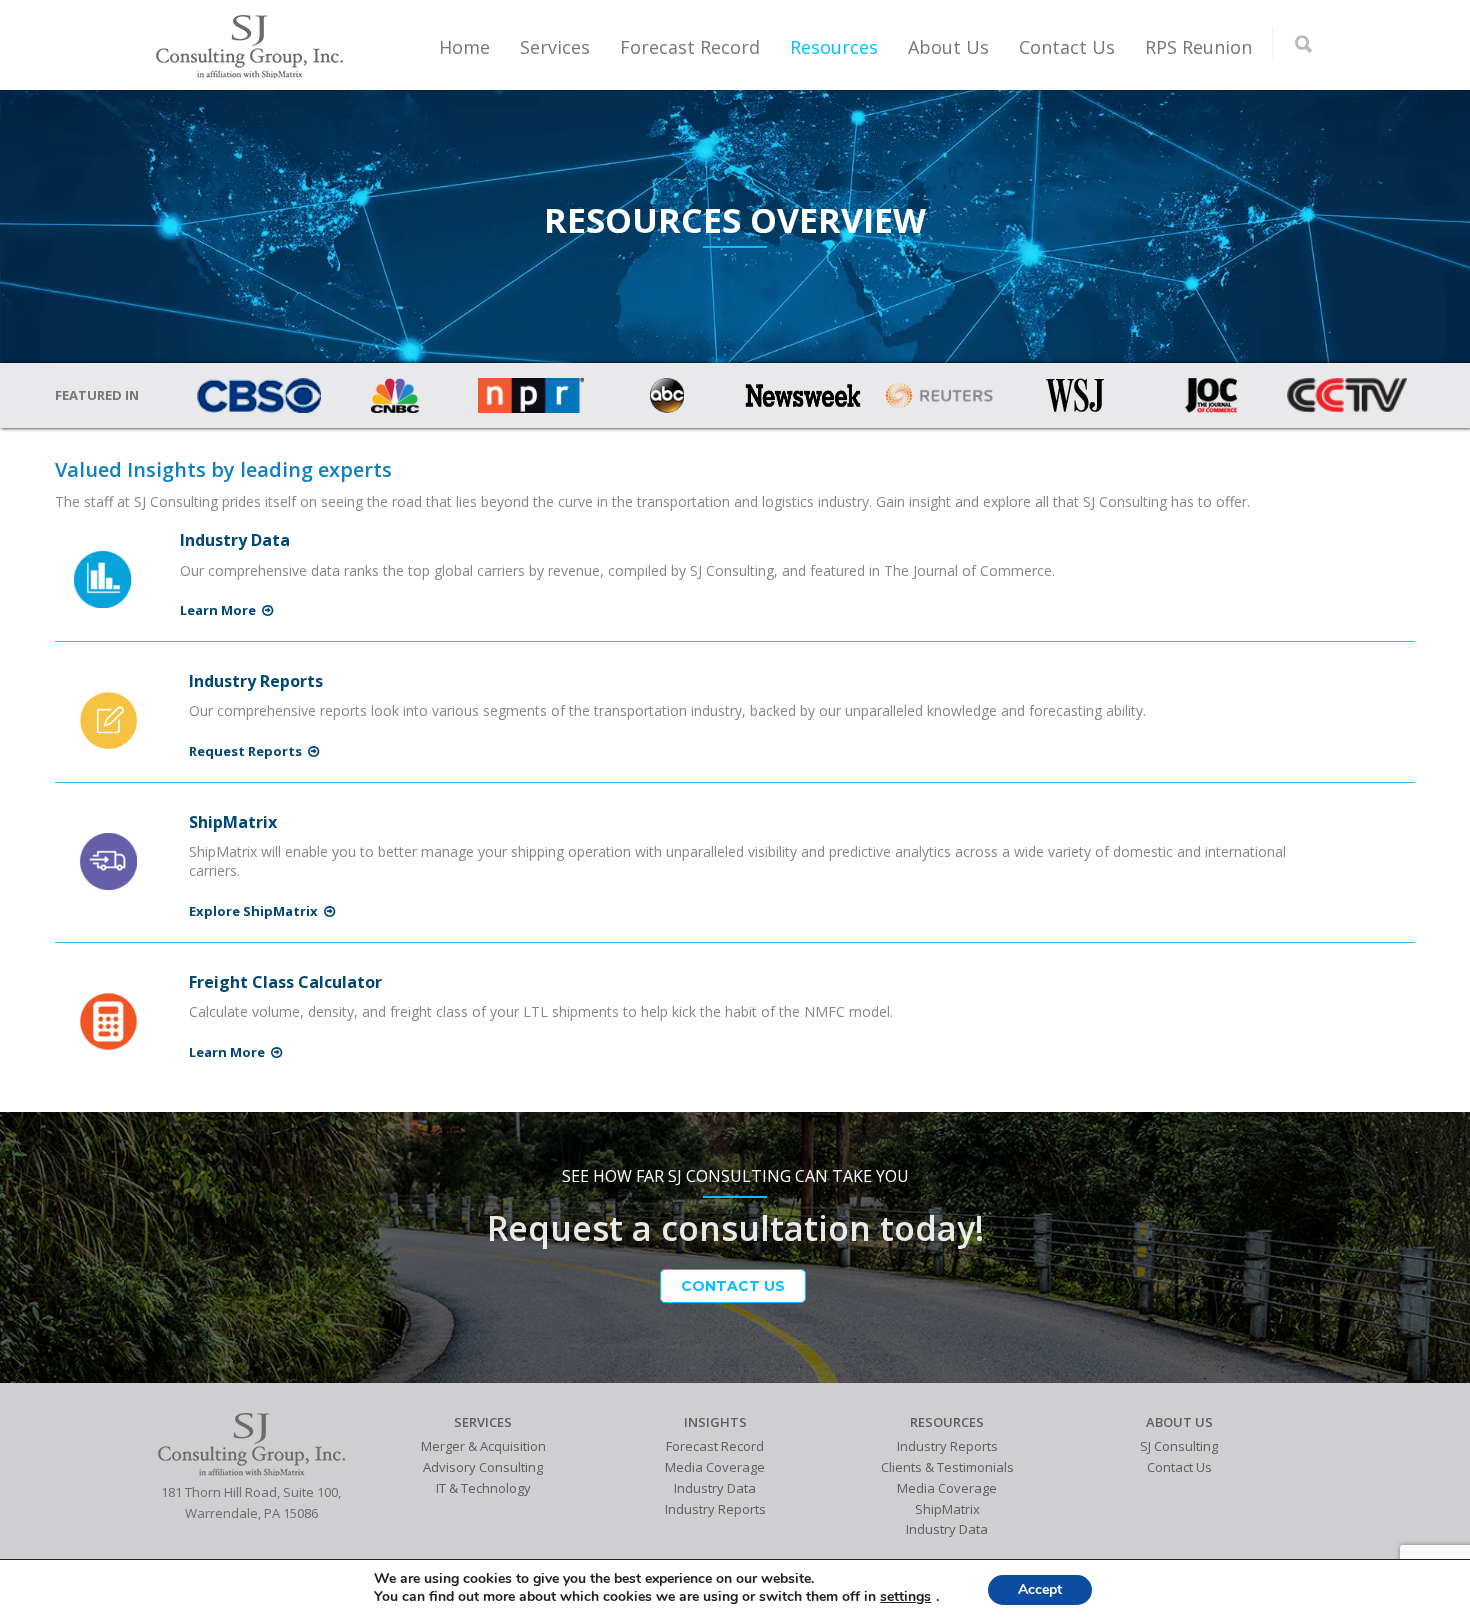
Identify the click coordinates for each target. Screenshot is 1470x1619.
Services (555, 47)
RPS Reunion (1198, 47)
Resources (834, 47)
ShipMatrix (233, 822)
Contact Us (1067, 47)
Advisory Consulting (483, 1467)
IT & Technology (483, 1488)
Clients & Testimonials (947, 1467)
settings (905, 1597)
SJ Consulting (1179, 1446)
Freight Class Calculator (285, 982)
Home (464, 47)
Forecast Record (690, 47)
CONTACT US (733, 1286)
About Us (948, 47)
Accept (1040, 1589)
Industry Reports (256, 681)
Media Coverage (715, 1467)
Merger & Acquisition (483, 1446)
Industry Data (235, 540)
